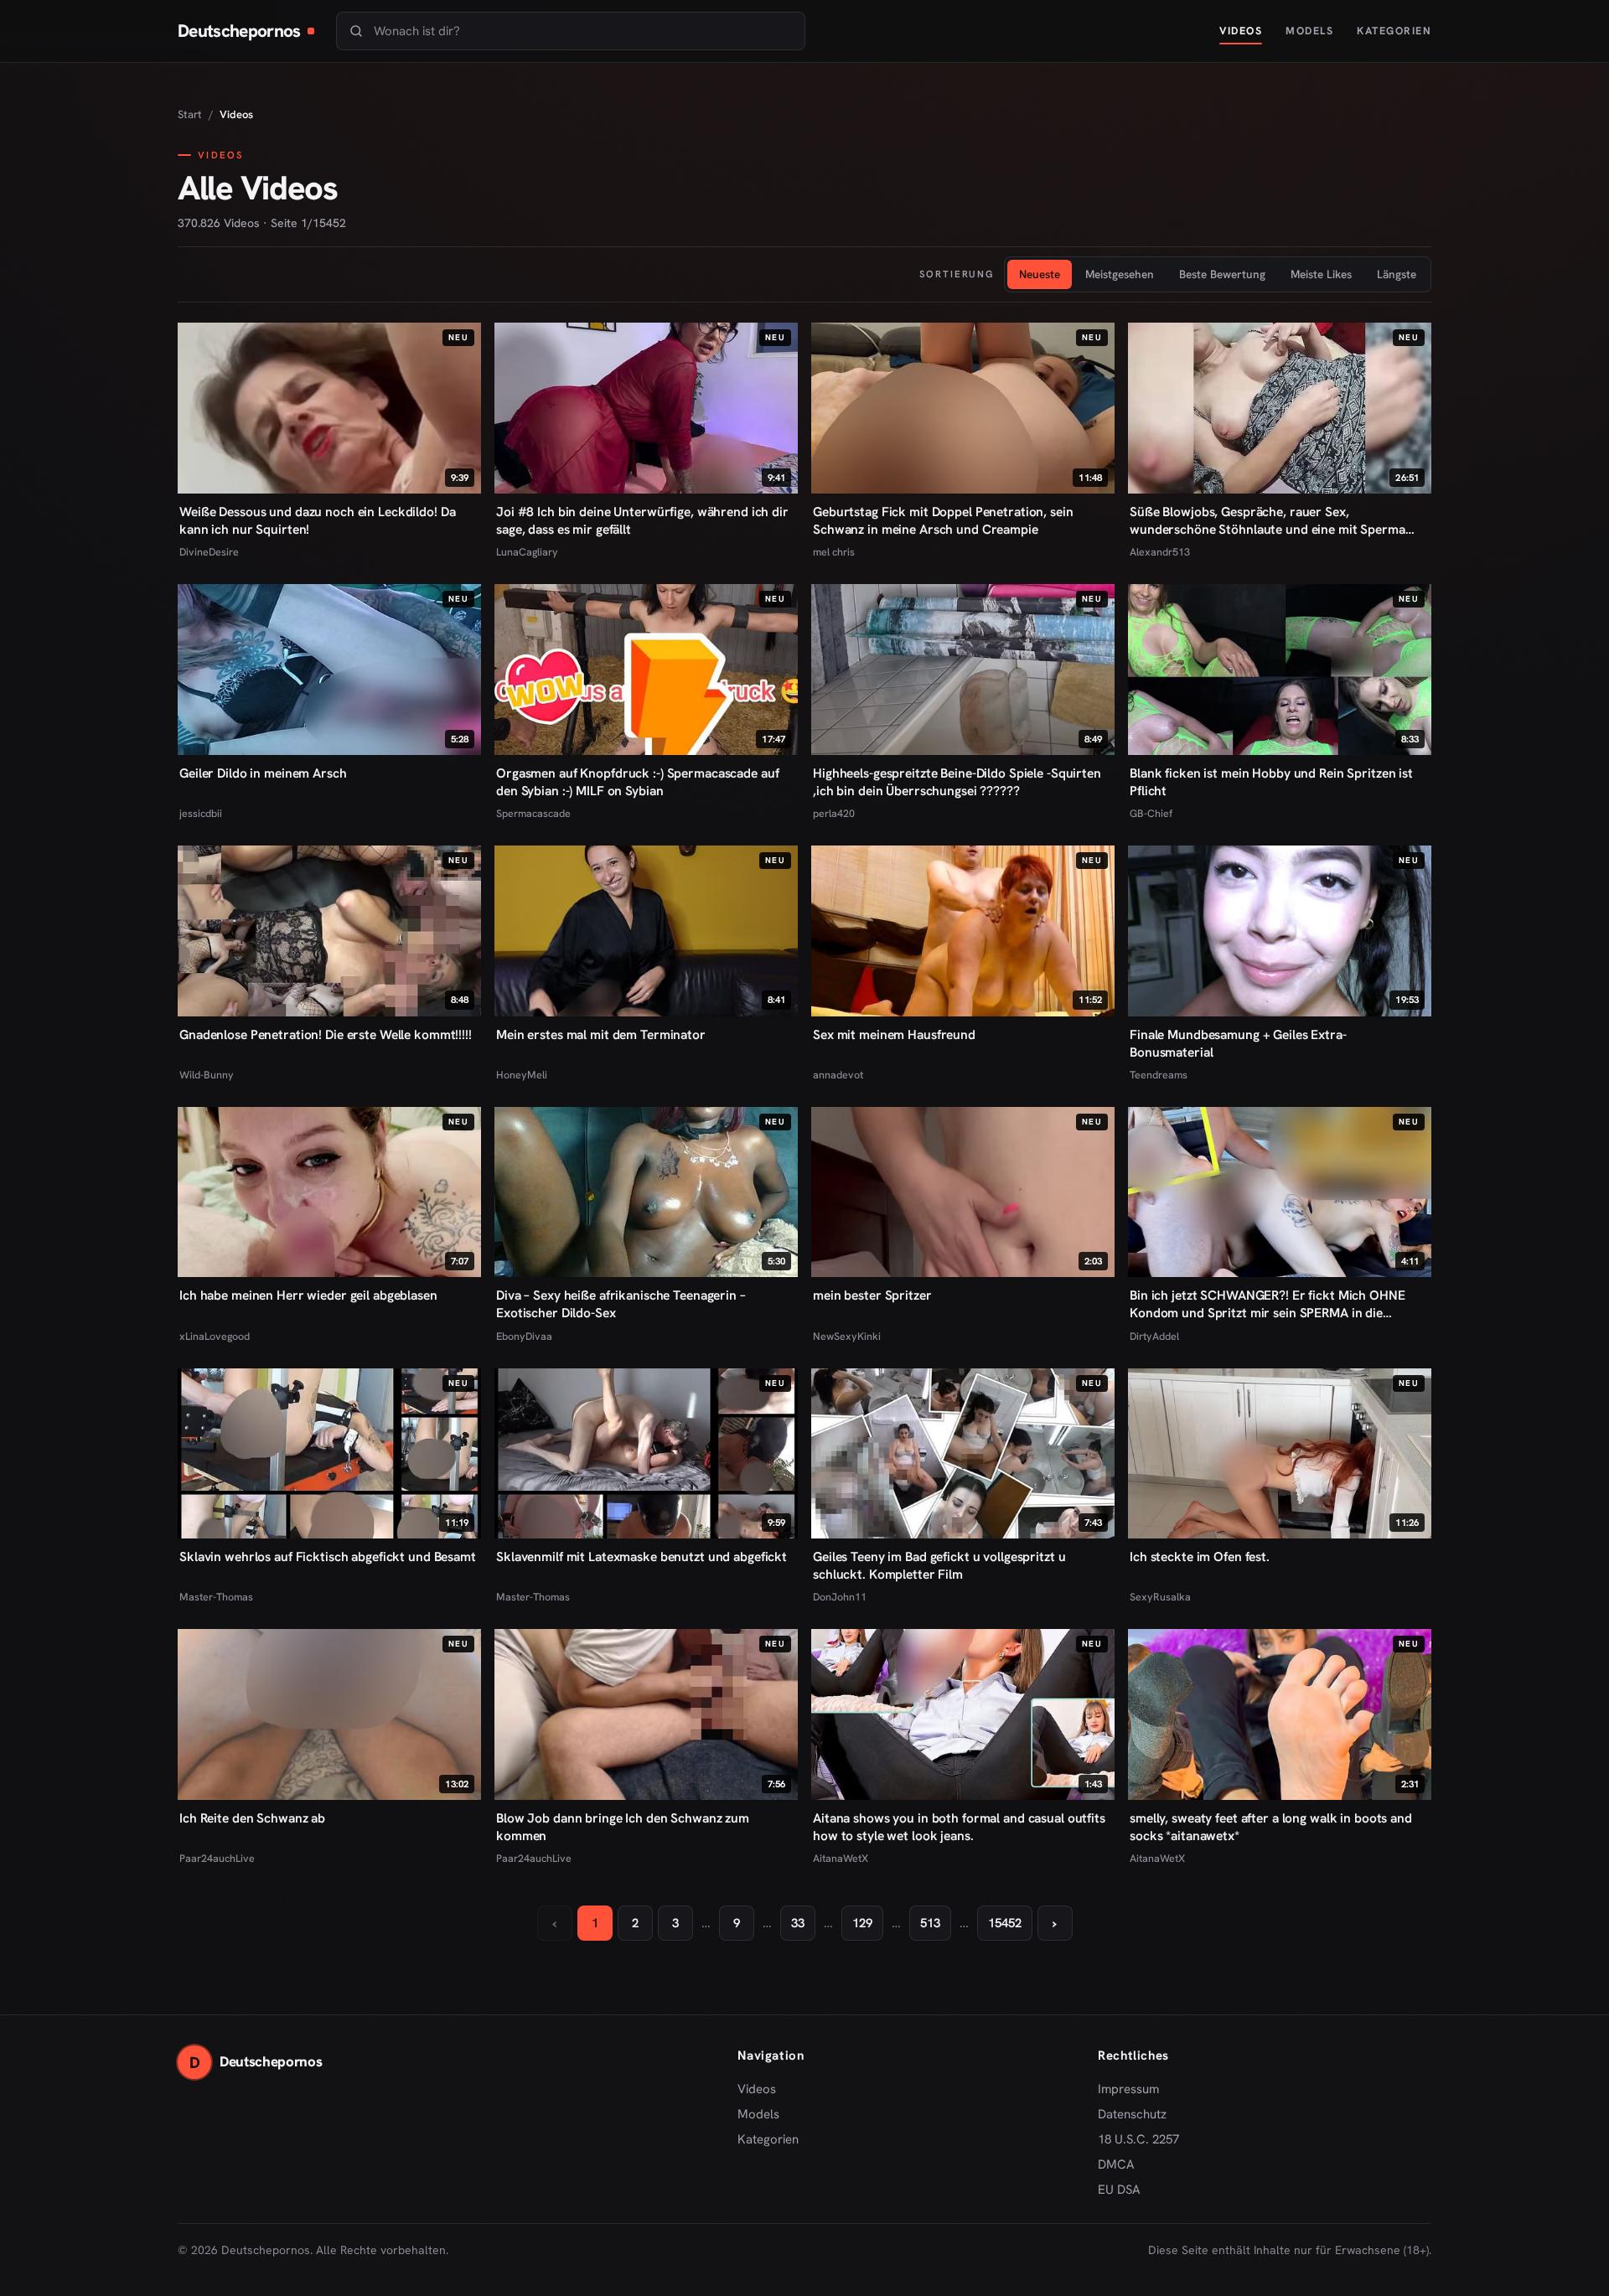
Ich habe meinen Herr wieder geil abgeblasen (308, 1295)
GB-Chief (1151, 813)
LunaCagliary (527, 552)
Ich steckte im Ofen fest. (1200, 1557)
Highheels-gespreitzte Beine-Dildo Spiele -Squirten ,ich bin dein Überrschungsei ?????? (957, 782)
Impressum (1128, 2089)
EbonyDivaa (524, 1336)
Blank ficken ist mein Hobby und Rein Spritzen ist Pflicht (1271, 782)
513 (930, 1923)
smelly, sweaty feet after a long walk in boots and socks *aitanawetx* (1271, 1827)
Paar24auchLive (217, 1858)
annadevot (838, 1075)
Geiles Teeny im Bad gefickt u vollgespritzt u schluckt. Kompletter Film (939, 1565)
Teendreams (1159, 1075)
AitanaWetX (841, 1858)
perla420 (834, 813)
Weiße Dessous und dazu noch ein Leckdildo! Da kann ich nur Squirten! (317, 520)
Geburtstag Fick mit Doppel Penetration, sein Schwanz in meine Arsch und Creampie (943, 520)
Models (1309, 31)
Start (190, 114)
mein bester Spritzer (872, 1295)
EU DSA (1119, 2190)
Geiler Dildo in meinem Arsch (263, 773)
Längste (1397, 274)
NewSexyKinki (847, 1336)
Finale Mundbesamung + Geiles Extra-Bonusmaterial (1238, 1043)
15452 (1005, 1923)
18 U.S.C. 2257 (1138, 2139)
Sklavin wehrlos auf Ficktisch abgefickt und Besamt (328, 1557)
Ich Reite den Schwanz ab (252, 1818)
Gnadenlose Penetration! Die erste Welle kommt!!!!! (326, 1034)
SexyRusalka (1160, 1597)
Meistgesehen (1120, 274)
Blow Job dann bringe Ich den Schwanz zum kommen (623, 1827)
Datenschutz (1132, 2114)
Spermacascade (533, 813)
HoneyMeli (522, 1075)
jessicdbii (201, 813)
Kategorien (1394, 31)
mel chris (834, 552)
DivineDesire (209, 552)
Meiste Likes (1321, 274)
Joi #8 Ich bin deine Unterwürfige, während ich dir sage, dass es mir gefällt (642, 520)
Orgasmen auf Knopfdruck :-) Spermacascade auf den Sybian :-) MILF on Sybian (637, 782)
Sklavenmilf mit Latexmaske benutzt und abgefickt (642, 1557)
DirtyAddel (1154, 1336)
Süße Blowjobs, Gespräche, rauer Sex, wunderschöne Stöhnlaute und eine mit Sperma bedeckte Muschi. (1268, 520)
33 (798, 1923)
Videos (1241, 31)
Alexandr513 (1160, 552)
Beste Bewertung (1222, 274)
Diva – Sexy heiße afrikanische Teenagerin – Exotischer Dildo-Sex (621, 1304)
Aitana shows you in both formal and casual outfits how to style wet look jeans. (959, 1827)
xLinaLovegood (215, 1336)
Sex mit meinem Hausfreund (894, 1034)
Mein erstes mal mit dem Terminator (601, 1034)
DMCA (1116, 2164)
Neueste (1040, 274)
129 (862, 1923)
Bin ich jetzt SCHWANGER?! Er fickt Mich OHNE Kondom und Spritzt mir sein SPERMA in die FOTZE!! (1268, 1304)
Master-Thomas (216, 1597)
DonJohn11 (840, 1597)
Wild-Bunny (207, 1075)
